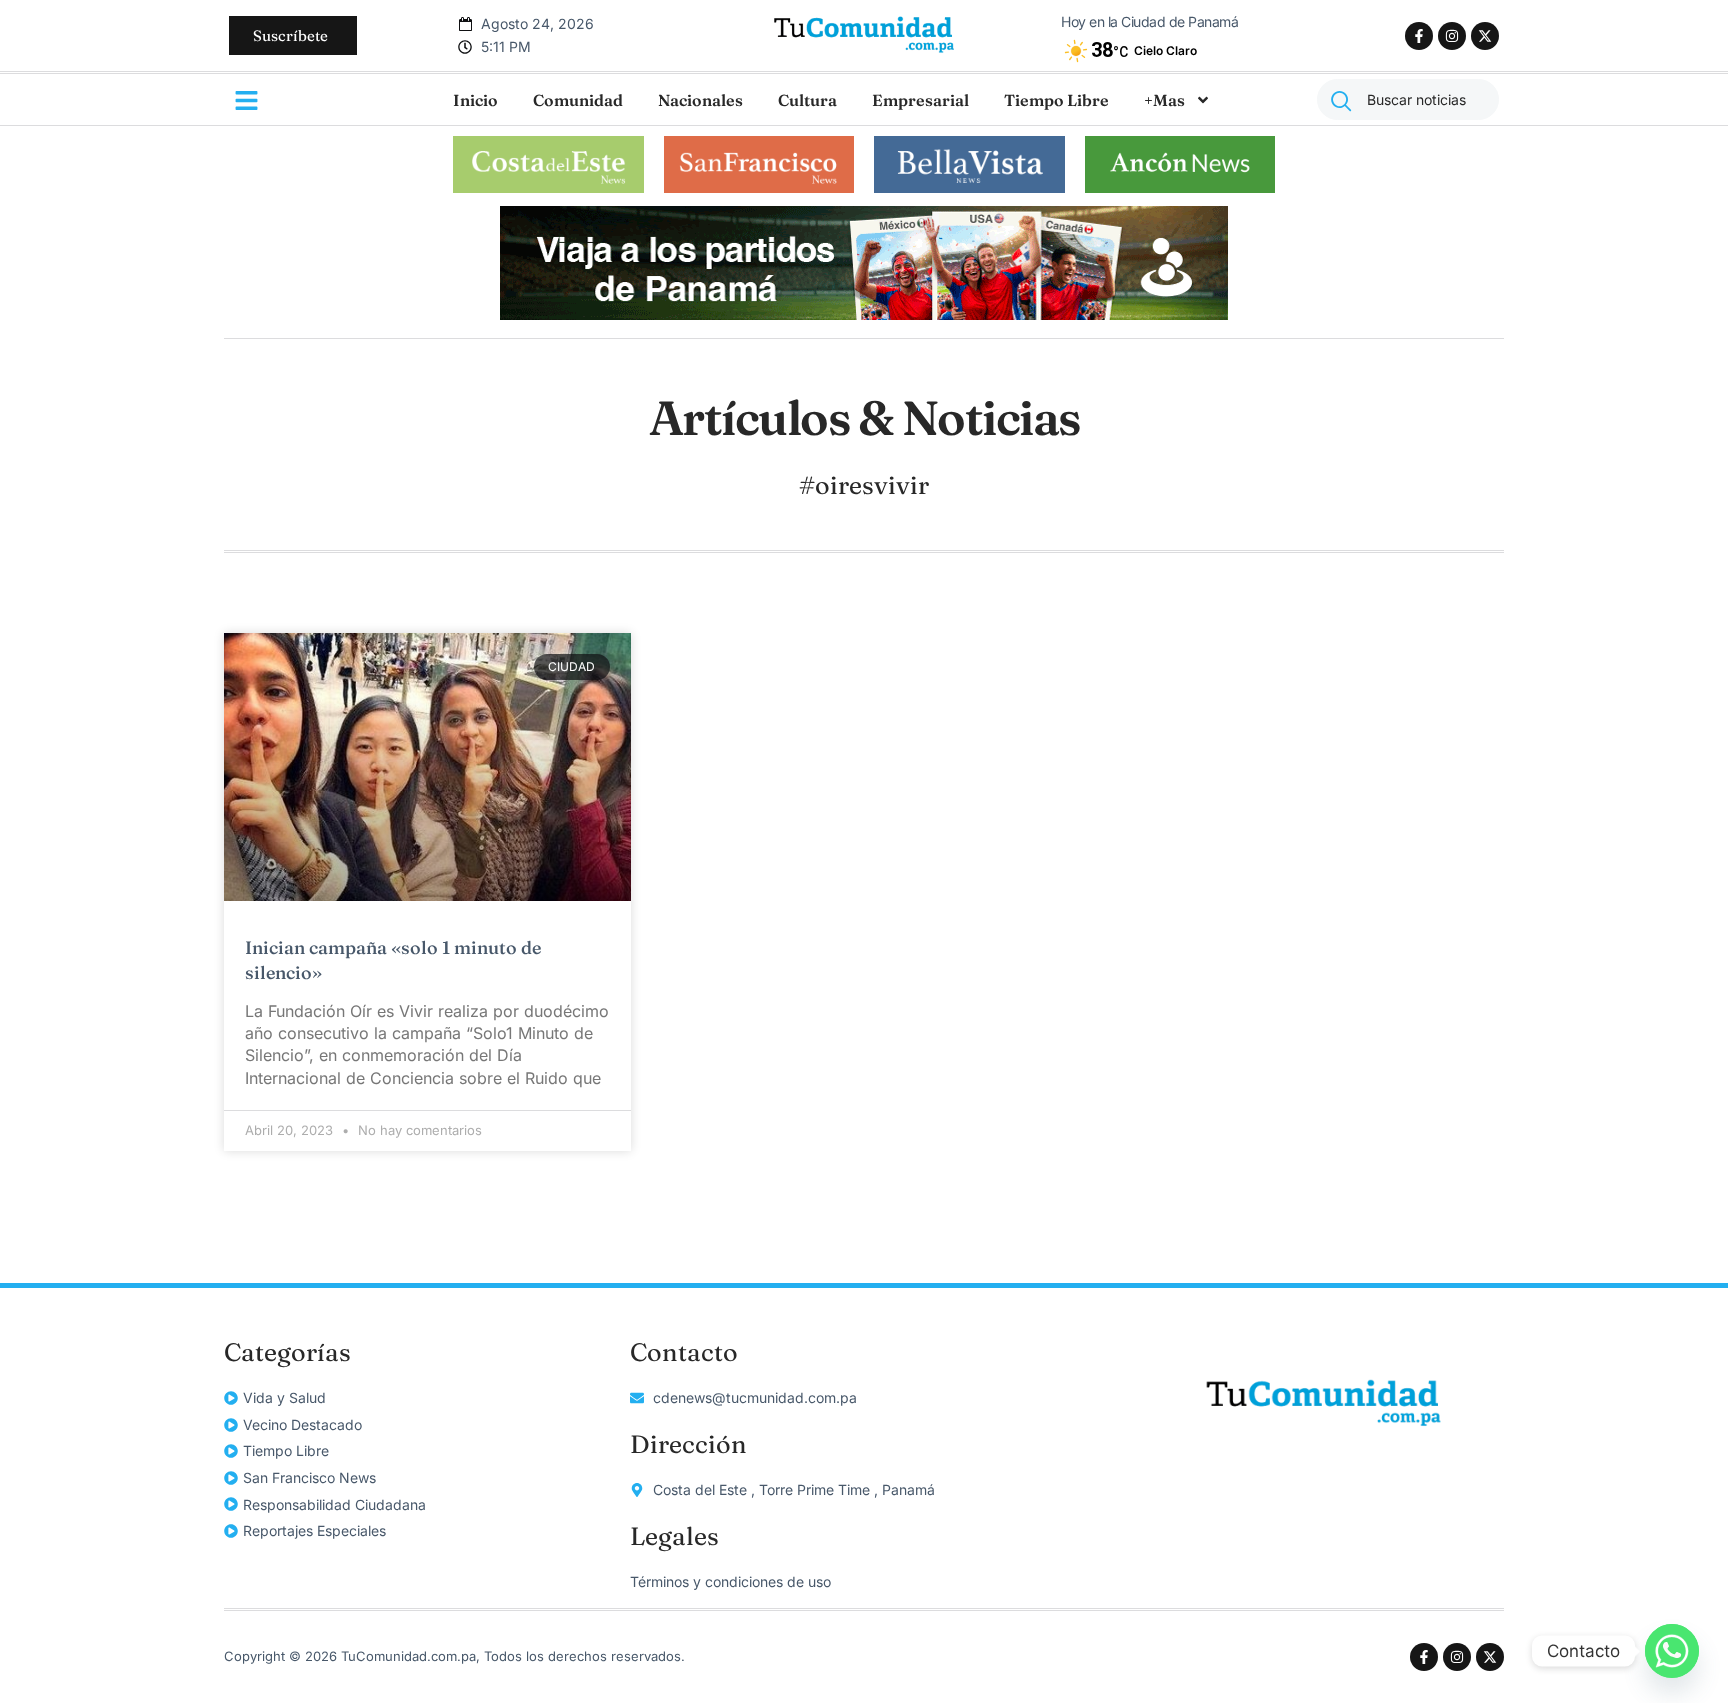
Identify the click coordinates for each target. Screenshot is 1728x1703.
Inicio (475, 100)
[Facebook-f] (1419, 36)
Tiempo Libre (1056, 100)
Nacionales (700, 100)
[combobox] (1408, 99)
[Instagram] (1452, 36)
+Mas (1164, 100)
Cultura (807, 100)
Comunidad (578, 100)
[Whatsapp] (1672, 1651)
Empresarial (920, 100)
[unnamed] (864, 314)
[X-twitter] (1485, 36)
